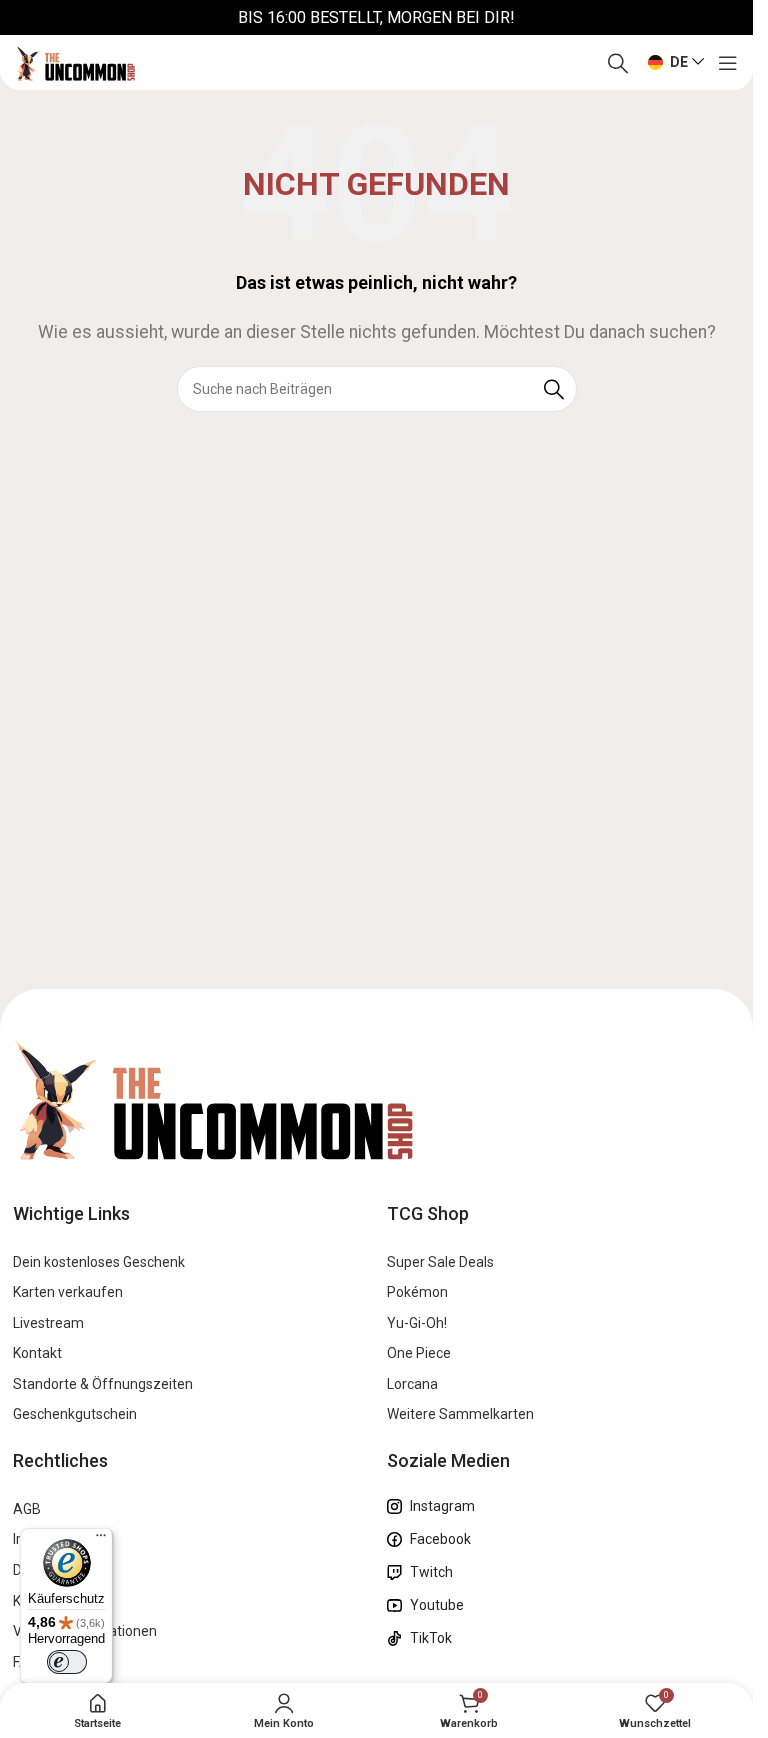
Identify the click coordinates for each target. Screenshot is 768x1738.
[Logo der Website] (75, 61)
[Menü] (101, 1540)
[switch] (67, 1662)
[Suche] (618, 63)
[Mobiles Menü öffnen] (728, 63)
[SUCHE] (554, 389)
